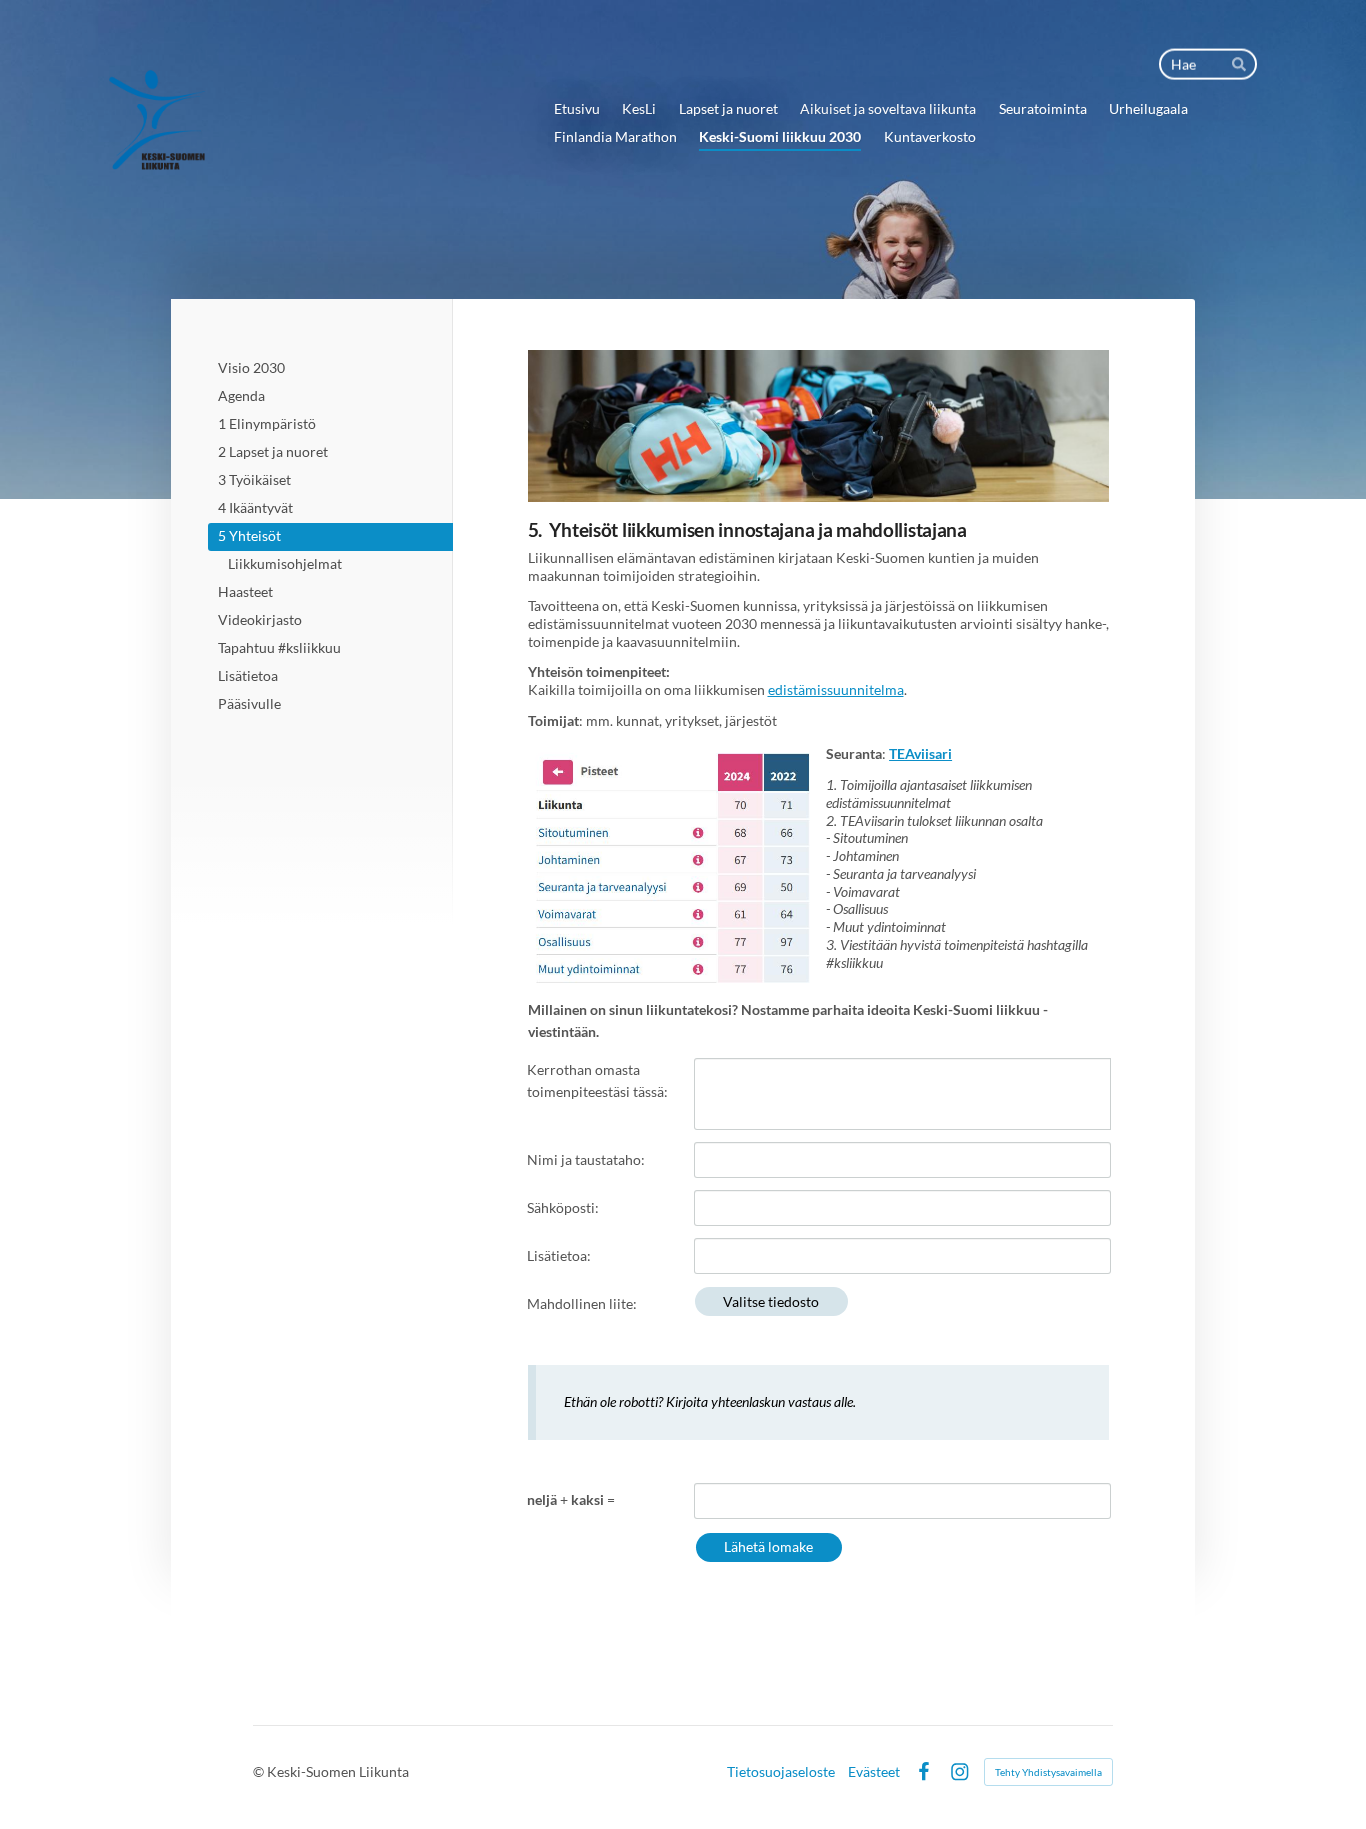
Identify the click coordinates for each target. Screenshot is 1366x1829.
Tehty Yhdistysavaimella (1048, 1772)
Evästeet (874, 1772)
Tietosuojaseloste (781, 1772)
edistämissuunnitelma (836, 689)
